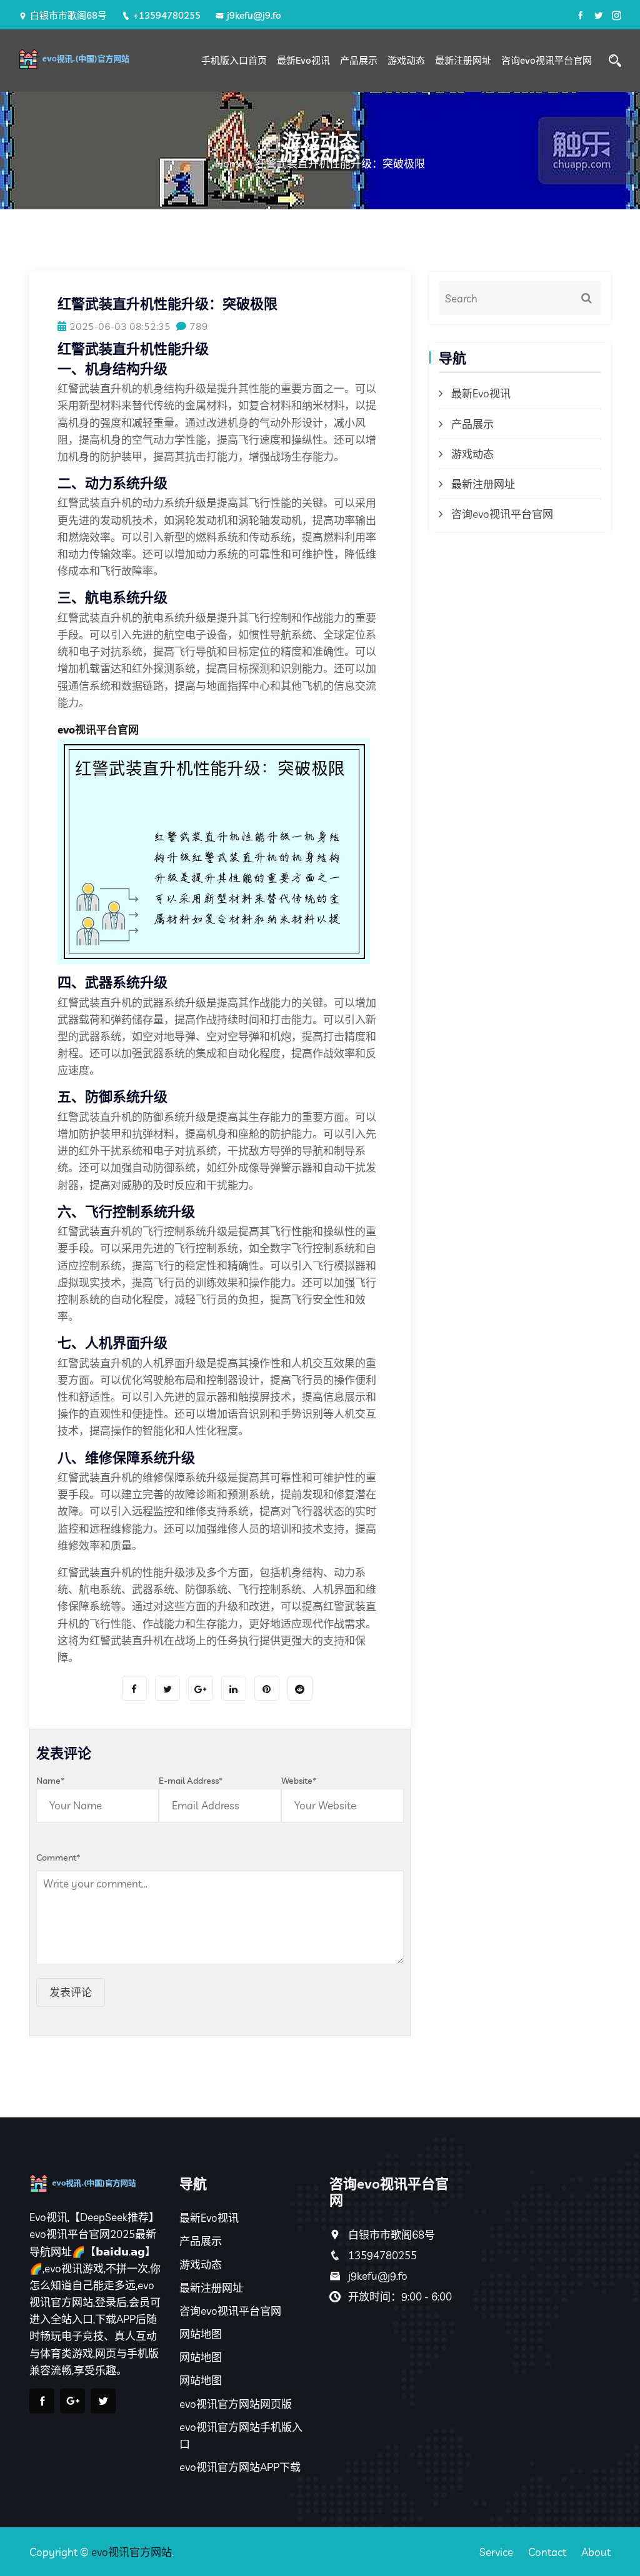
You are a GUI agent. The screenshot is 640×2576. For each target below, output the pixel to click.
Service (496, 2552)
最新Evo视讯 (303, 60)
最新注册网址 (463, 60)
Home (230, 163)
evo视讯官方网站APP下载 (240, 2467)
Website (299, 1781)
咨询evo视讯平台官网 (547, 60)
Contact (547, 2552)
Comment (58, 1857)
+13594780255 (167, 15)
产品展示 (359, 60)
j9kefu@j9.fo (254, 15)
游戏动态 (406, 60)
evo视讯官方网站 (132, 2552)
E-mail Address (191, 1781)
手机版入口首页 (234, 60)
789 (199, 326)
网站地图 (201, 2334)
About (596, 2552)
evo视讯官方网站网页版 (236, 2404)
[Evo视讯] (87, 59)
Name (51, 1781)
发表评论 (71, 1992)
